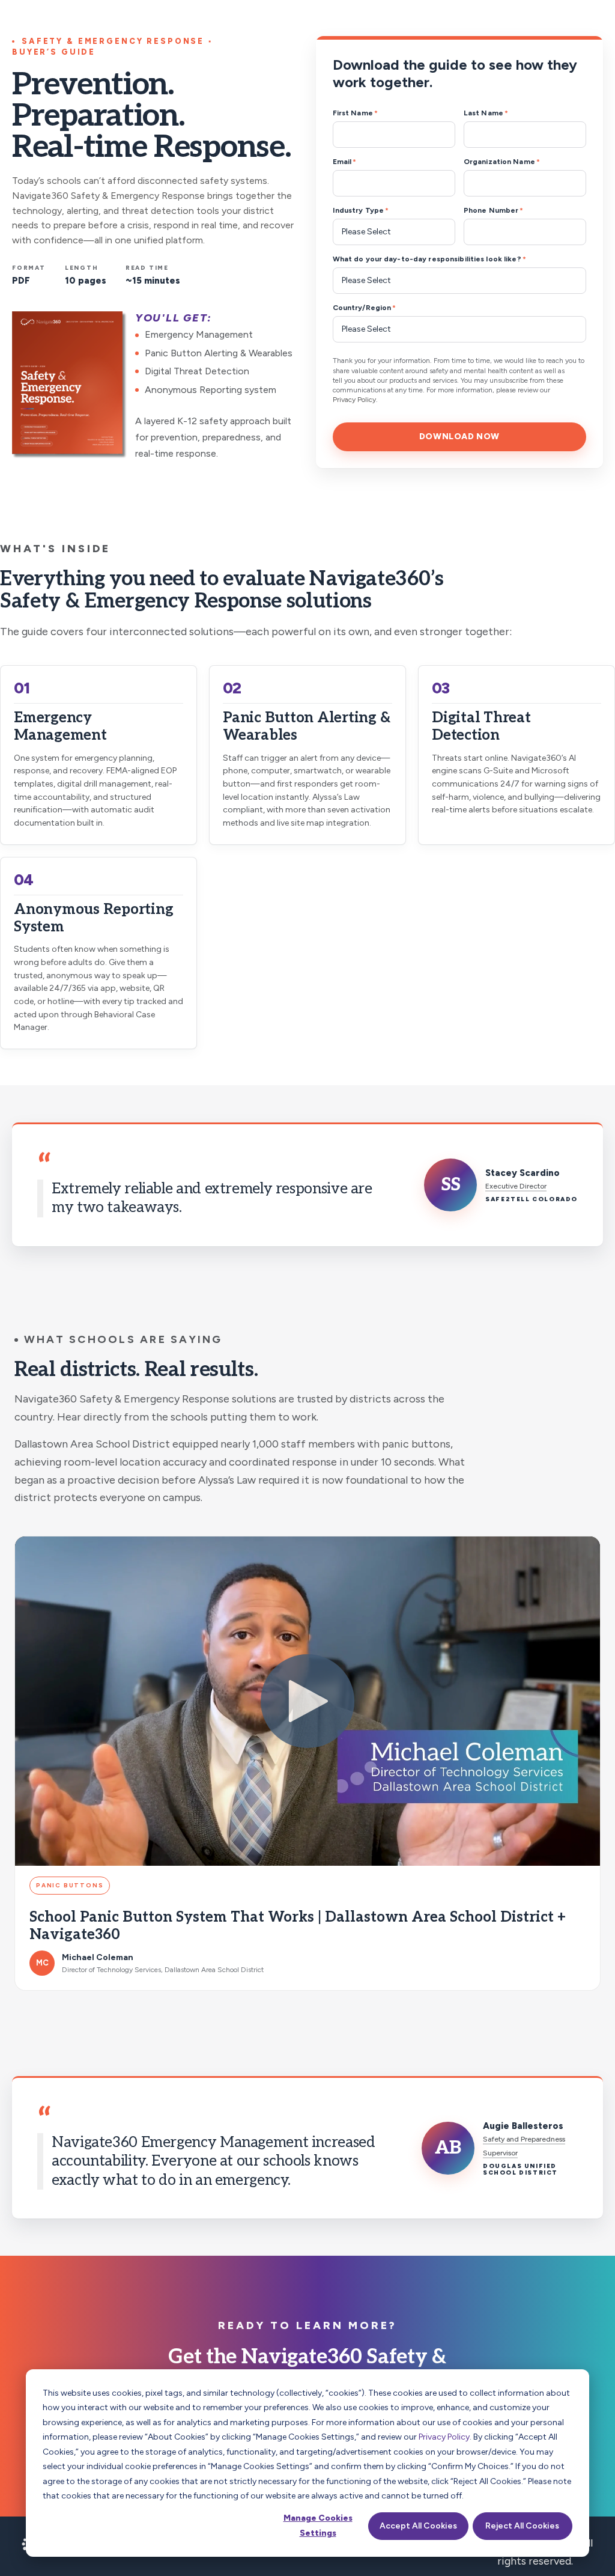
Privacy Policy (444, 2437)
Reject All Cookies (522, 2526)
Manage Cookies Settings (318, 2526)
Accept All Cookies (418, 2526)
